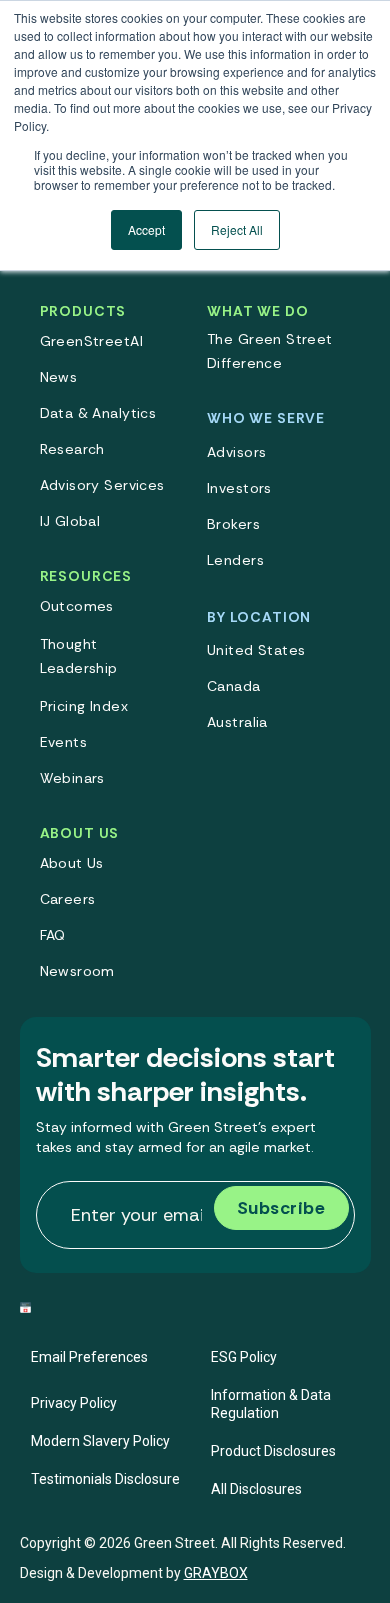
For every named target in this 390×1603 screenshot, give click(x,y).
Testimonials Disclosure (105, 1479)
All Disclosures (256, 1489)
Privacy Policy (74, 1403)
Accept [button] (146, 229)
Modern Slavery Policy (100, 1441)
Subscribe (281, 1208)
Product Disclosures (273, 1451)
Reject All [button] (237, 229)
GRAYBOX (216, 1573)
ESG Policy (244, 1357)
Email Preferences (89, 1357)
